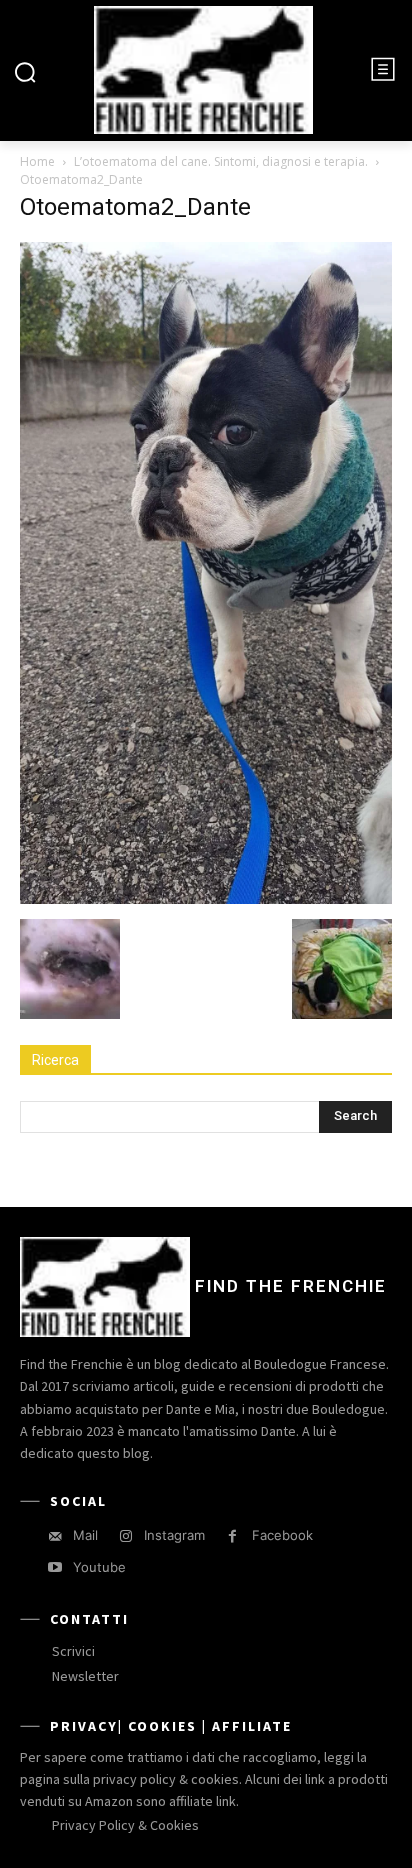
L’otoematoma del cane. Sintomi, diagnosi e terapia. (221, 161)
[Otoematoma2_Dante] (206, 898)
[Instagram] (125, 1536)
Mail (85, 1535)
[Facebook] (232, 1536)
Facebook (282, 1535)
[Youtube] (54, 1567)
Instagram (174, 1535)
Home (37, 161)
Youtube (99, 1567)
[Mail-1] (54, 1536)
